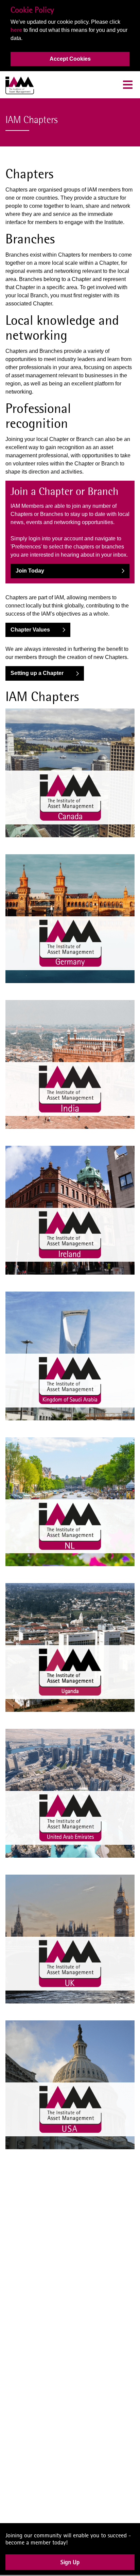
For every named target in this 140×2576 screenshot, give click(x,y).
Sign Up (70, 2567)
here (16, 30)
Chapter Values (30, 630)
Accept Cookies (70, 59)
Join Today (30, 571)
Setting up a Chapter (37, 673)
